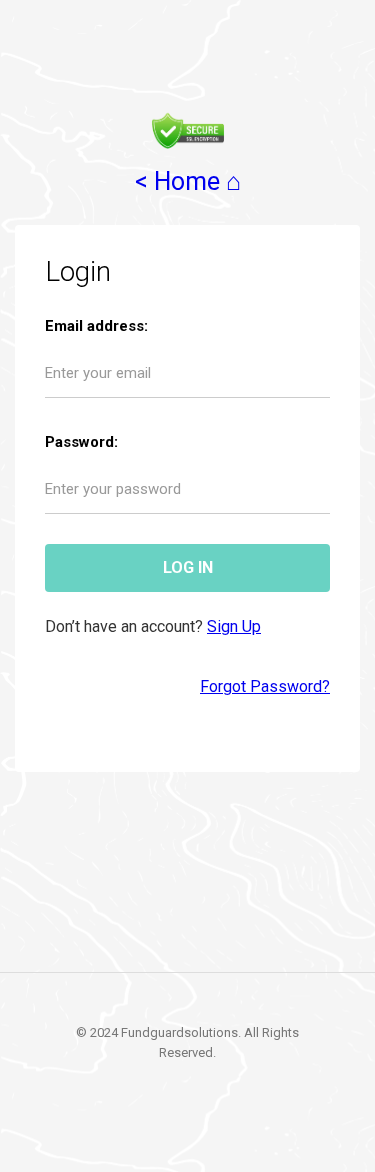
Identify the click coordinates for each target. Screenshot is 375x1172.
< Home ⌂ (188, 181)
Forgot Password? (265, 686)
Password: (81, 442)
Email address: (96, 326)
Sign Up (234, 626)
